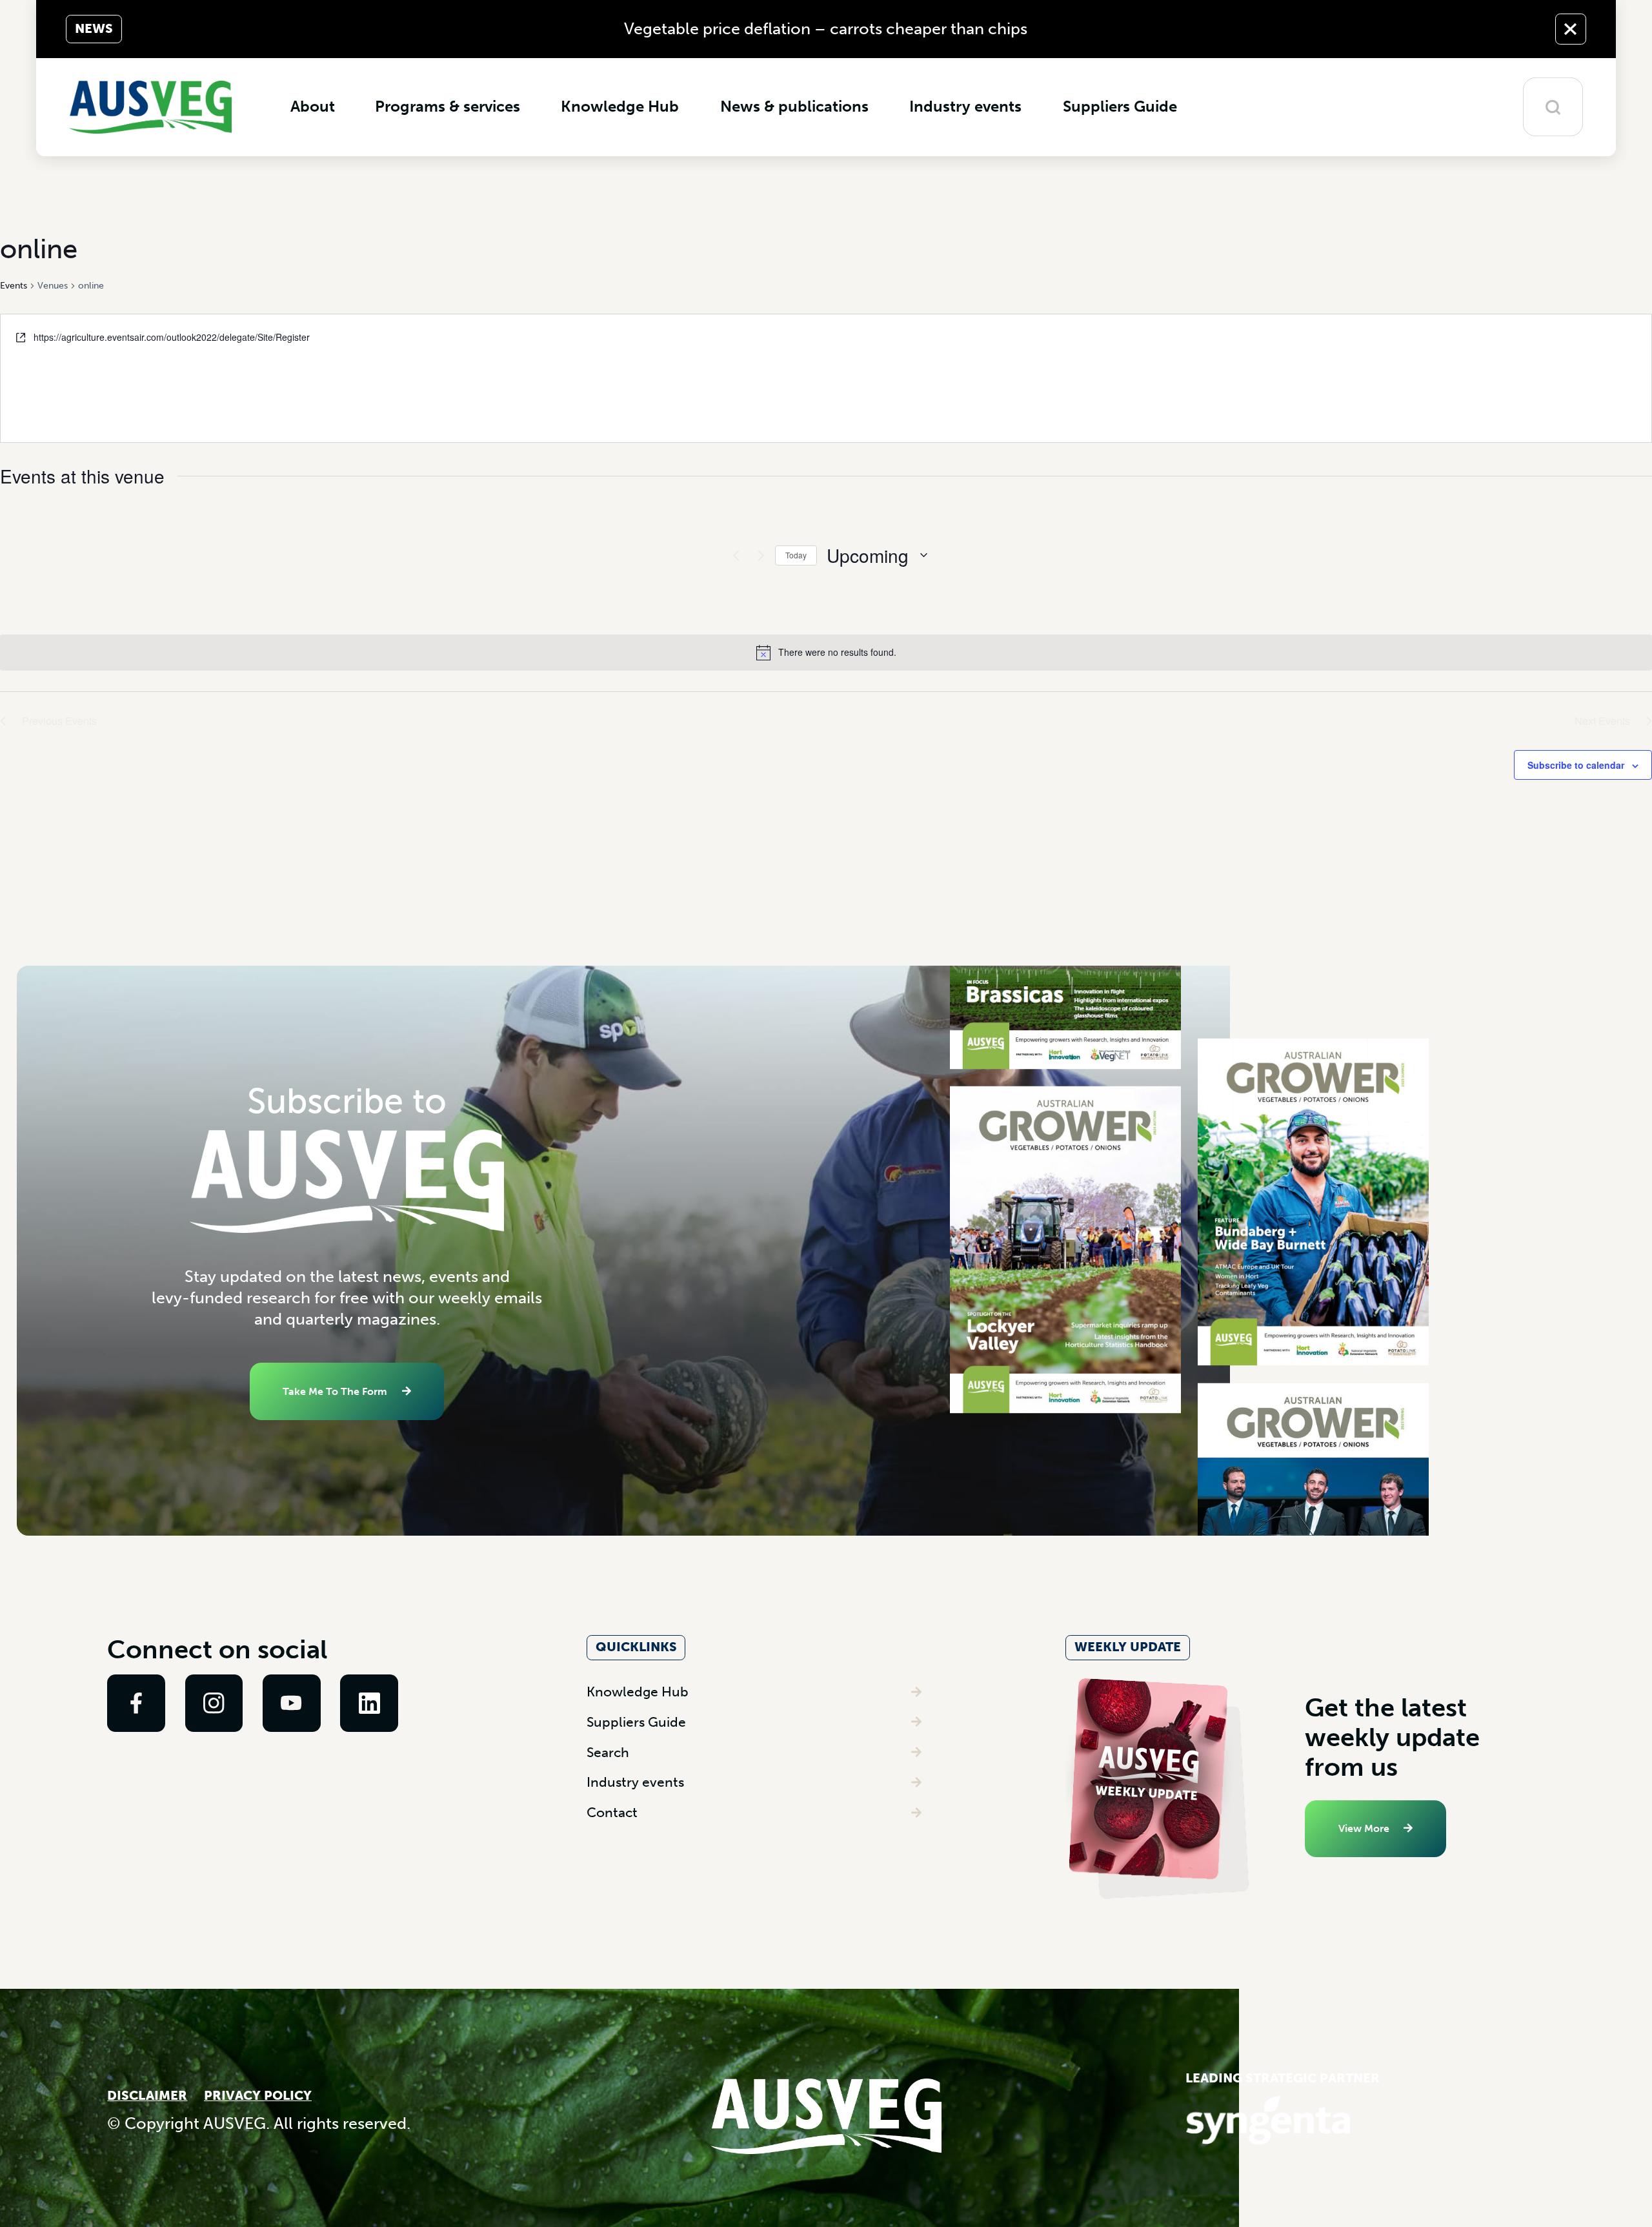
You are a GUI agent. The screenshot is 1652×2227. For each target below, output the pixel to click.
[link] (136, 1703)
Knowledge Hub (638, 1692)
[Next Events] (758, 555)
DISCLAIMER (147, 2096)
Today (796, 555)
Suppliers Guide (636, 1722)
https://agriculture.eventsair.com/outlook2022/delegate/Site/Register (172, 337)
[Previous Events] (732, 555)
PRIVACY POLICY (258, 2096)
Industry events (635, 1782)
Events (14, 286)
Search (608, 1752)
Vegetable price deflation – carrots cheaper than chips (826, 29)
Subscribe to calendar (1576, 765)
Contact (612, 1812)
